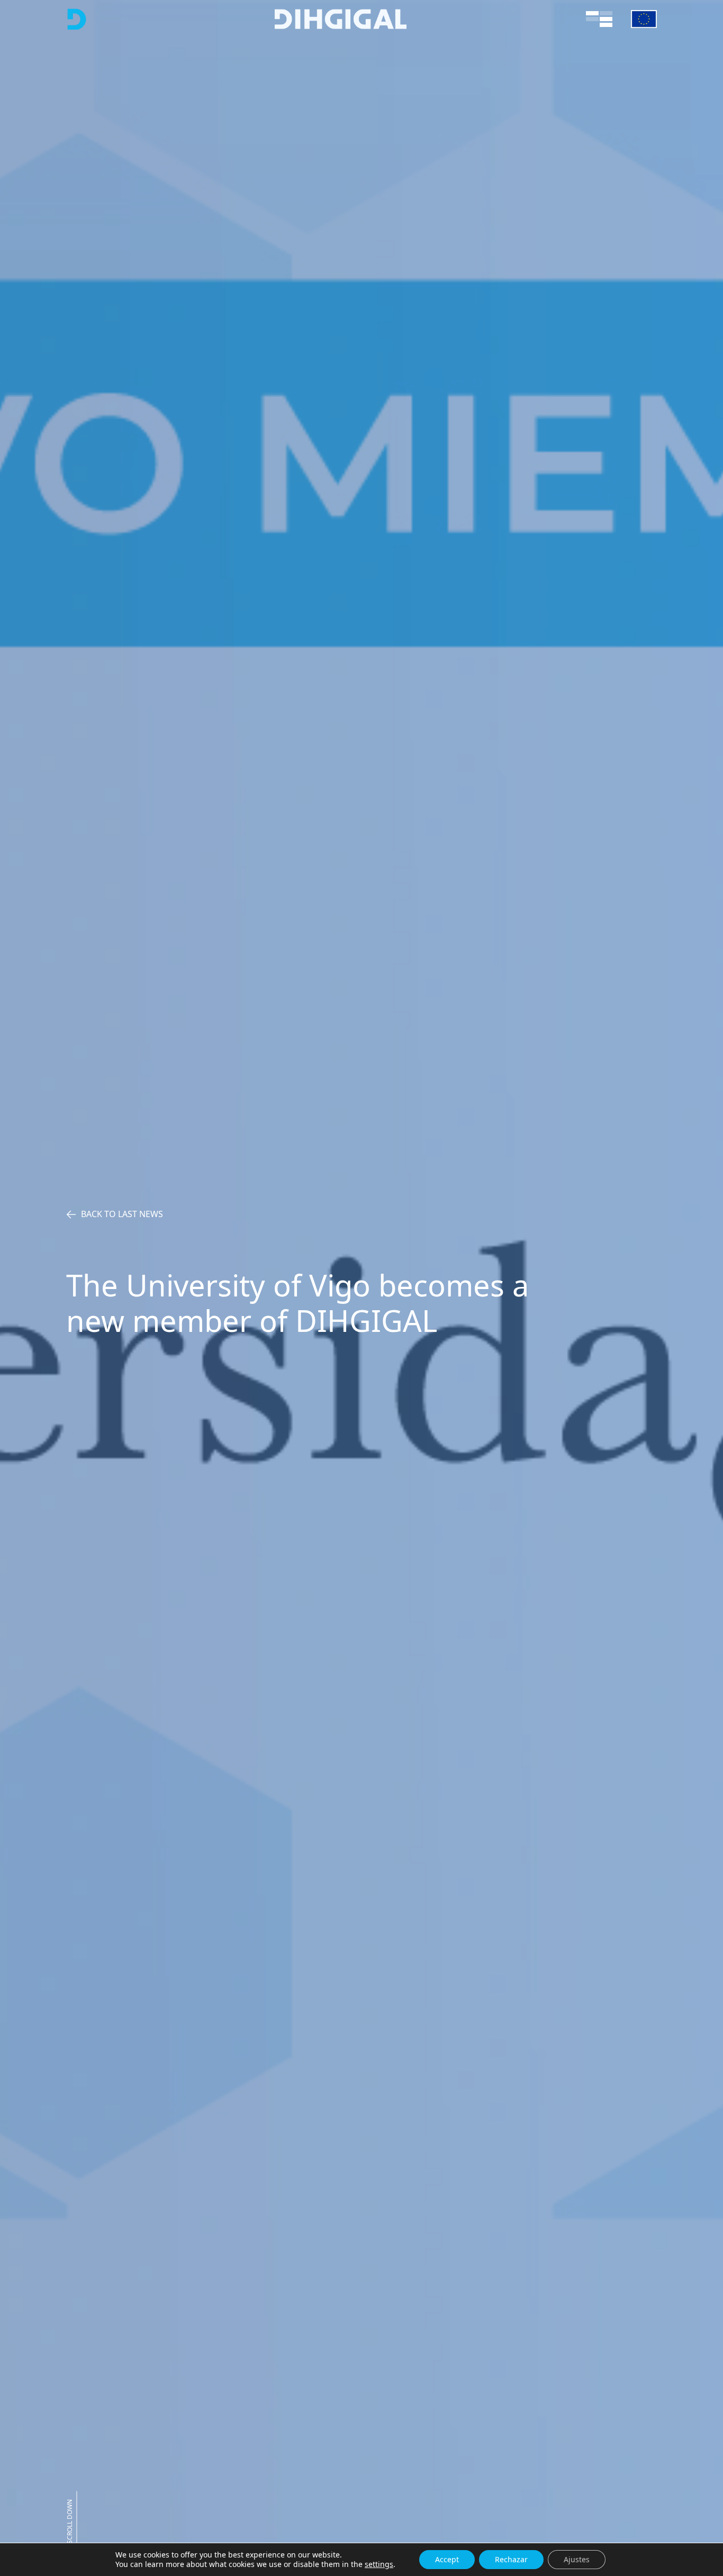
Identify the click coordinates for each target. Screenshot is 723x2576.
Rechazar (511, 2559)
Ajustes (577, 2559)
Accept (447, 2559)
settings (379, 2564)
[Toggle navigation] (599, 19)
